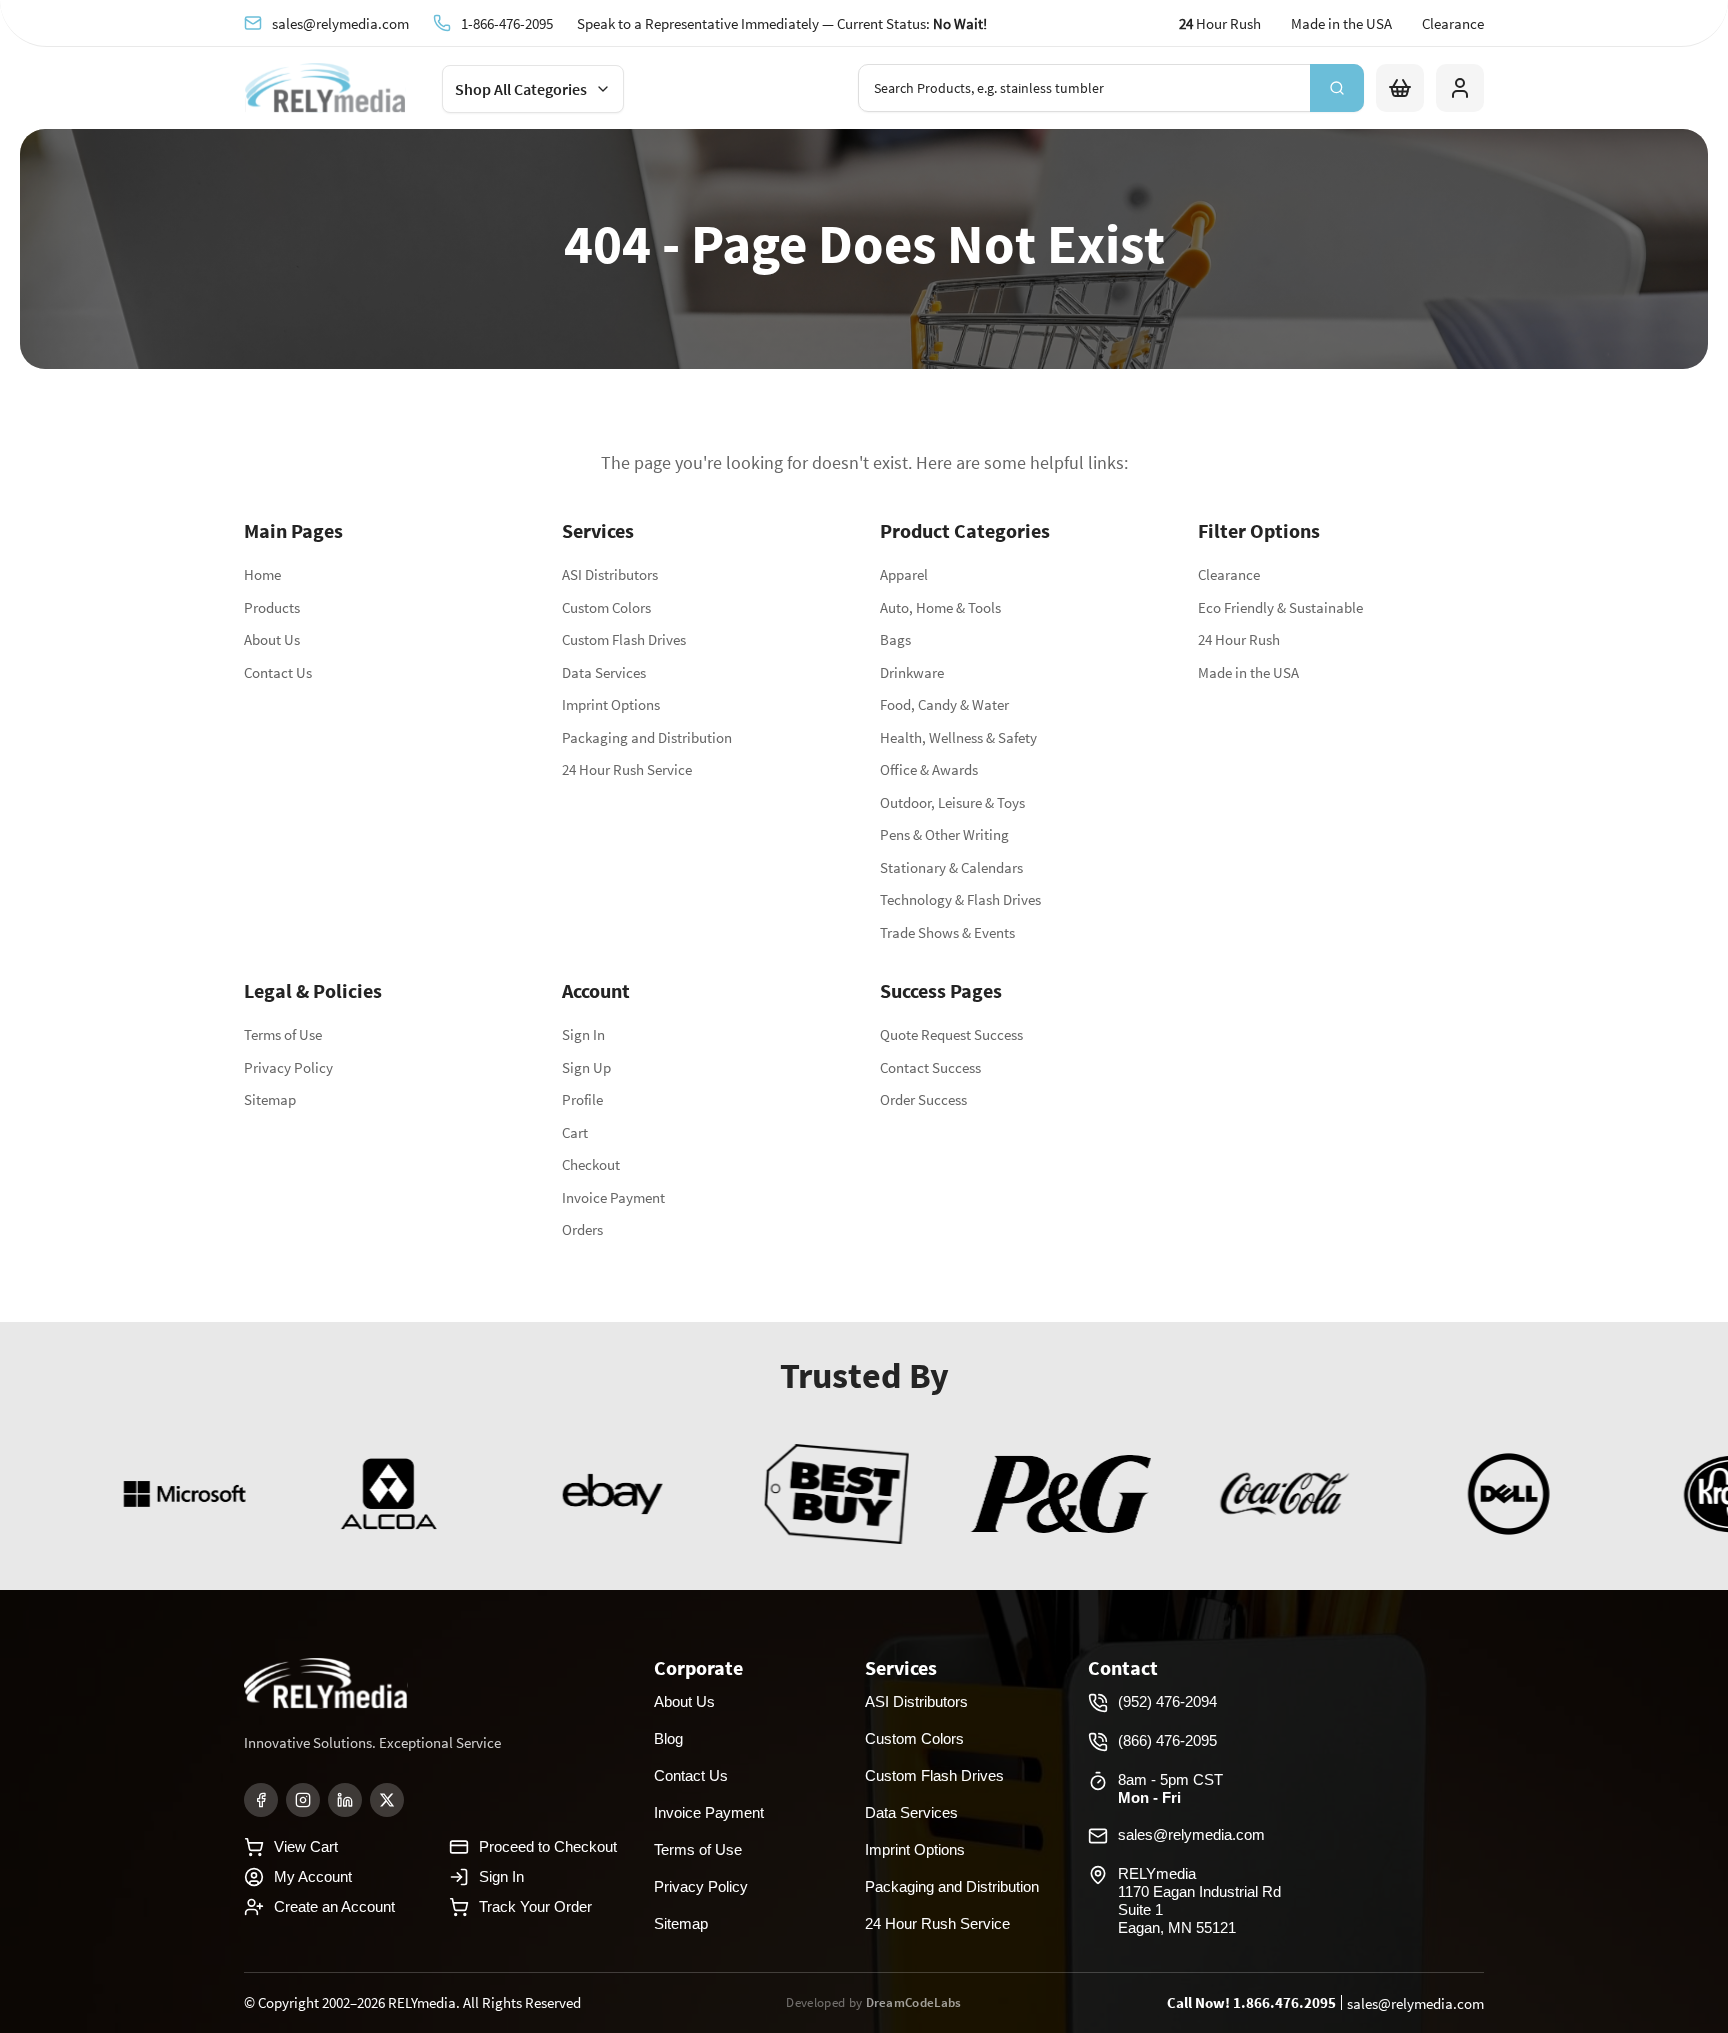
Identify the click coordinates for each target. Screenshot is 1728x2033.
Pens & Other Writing (944, 834)
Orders (582, 1229)
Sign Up (586, 1067)
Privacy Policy (288, 1067)
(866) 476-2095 (1167, 1740)
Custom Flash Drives (624, 639)
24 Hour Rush (1239, 639)
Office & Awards (929, 769)
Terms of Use (283, 1034)
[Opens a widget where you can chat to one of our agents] (1653, 1998)
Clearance (1453, 23)
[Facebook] (261, 1800)
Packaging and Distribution (647, 737)
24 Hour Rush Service (627, 769)
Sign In (583, 1034)
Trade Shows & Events (947, 932)
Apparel (904, 574)
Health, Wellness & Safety (958, 737)
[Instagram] (303, 1800)
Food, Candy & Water (944, 704)
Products (272, 607)
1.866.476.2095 (1284, 2002)
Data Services (604, 672)
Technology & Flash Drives (960, 899)
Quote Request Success (951, 1034)
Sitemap (270, 1099)
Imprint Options (611, 704)
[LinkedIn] (345, 1800)
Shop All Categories (521, 89)
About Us (272, 639)
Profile (582, 1099)
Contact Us (278, 672)
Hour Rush (1220, 23)
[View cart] (1400, 88)
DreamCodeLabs (914, 2002)
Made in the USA (1341, 23)
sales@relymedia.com (340, 23)
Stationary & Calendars (951, 867)
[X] (387, 1800)
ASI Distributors (610, 574)
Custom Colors (606, 607)
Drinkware (912, 672)
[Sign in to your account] (1460, 88)
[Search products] (1337, 88)
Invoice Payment (613, 1197)
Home (262, 574)
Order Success (923, 1099)
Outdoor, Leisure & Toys (952, 802)
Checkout (591, 1164)
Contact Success (930, 1067)
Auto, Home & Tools (940, 607)
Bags (895, 639)
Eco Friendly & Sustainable (1280, 607)
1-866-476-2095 (507, 23)
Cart (575, 1132)
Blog (668, 1738)
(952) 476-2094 (1167, 1701)
